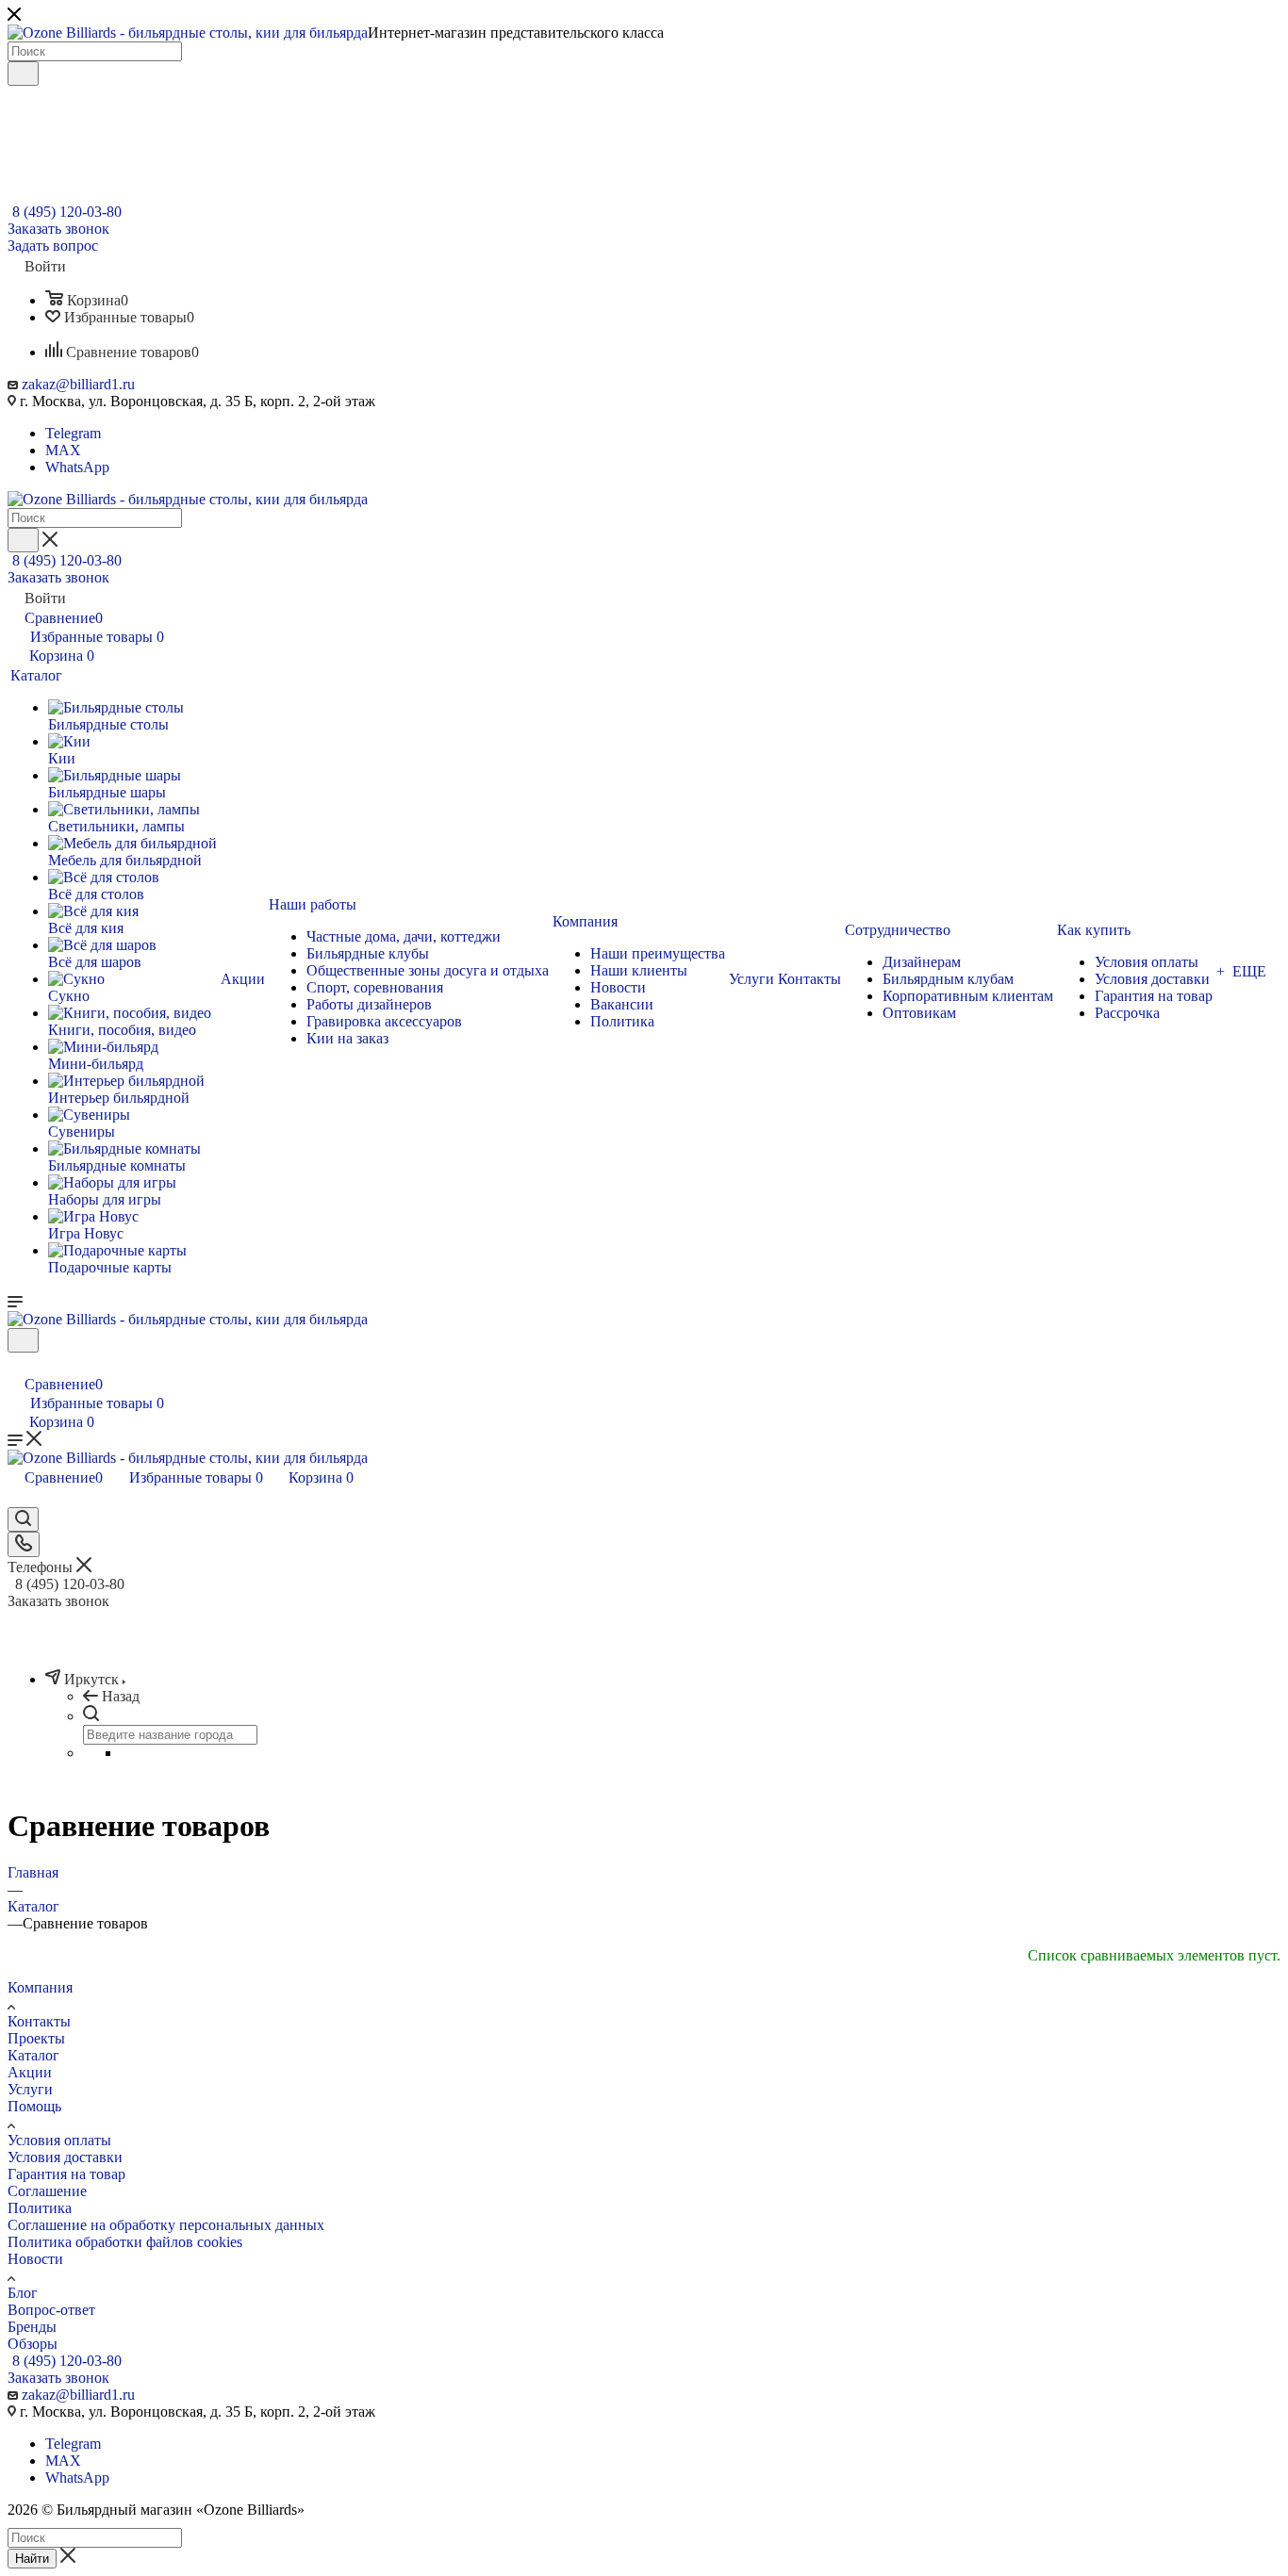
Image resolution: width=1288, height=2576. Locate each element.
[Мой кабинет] (16, 1364)
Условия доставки (65, 2157)
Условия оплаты (59, 2140)
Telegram (73, 433)
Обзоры (33, 2344)
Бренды (32, 2327)
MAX (63, 450)
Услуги (30, 2089)
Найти (32, 2559)
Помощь (34, 2106)
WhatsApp (77, 467)
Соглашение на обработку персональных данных (166, 2225)
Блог (23, 2293)
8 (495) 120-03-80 (67, 212)
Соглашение (47, 2191)
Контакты (39, 2021)
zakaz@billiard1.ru (78, 384)
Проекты (36, 2038)
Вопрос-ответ (51, 2310)
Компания (40, 1987)
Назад (121, 1696)
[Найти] (23, 74)
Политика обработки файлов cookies (125, 2242)
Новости (35, 2259)
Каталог (33, 2055)
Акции (30, 2072)
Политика (40, 2208)
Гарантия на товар (66, 2174)
